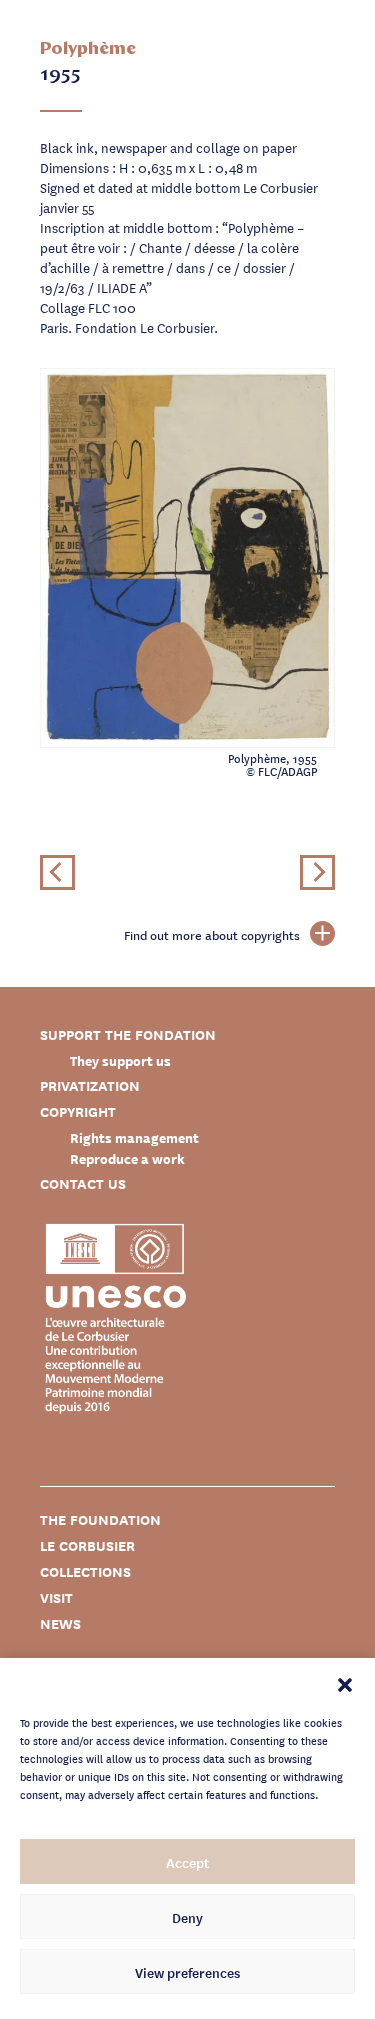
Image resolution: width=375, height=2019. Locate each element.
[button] (345, 1683)
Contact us (83, 1183)
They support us (120, 1060)
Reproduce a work (127, 1158)
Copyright (78, 1111)
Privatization (90, 1085)
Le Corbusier (87, 1545)
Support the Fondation (128, 1034)
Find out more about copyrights (212, 935)
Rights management (134, 1137)
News (60, 1623)
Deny (187, 1917)
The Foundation (100, 1519)
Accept (187, 1862)
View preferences (187, 1972)
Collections (85, 1571)
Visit (56, 1597)
